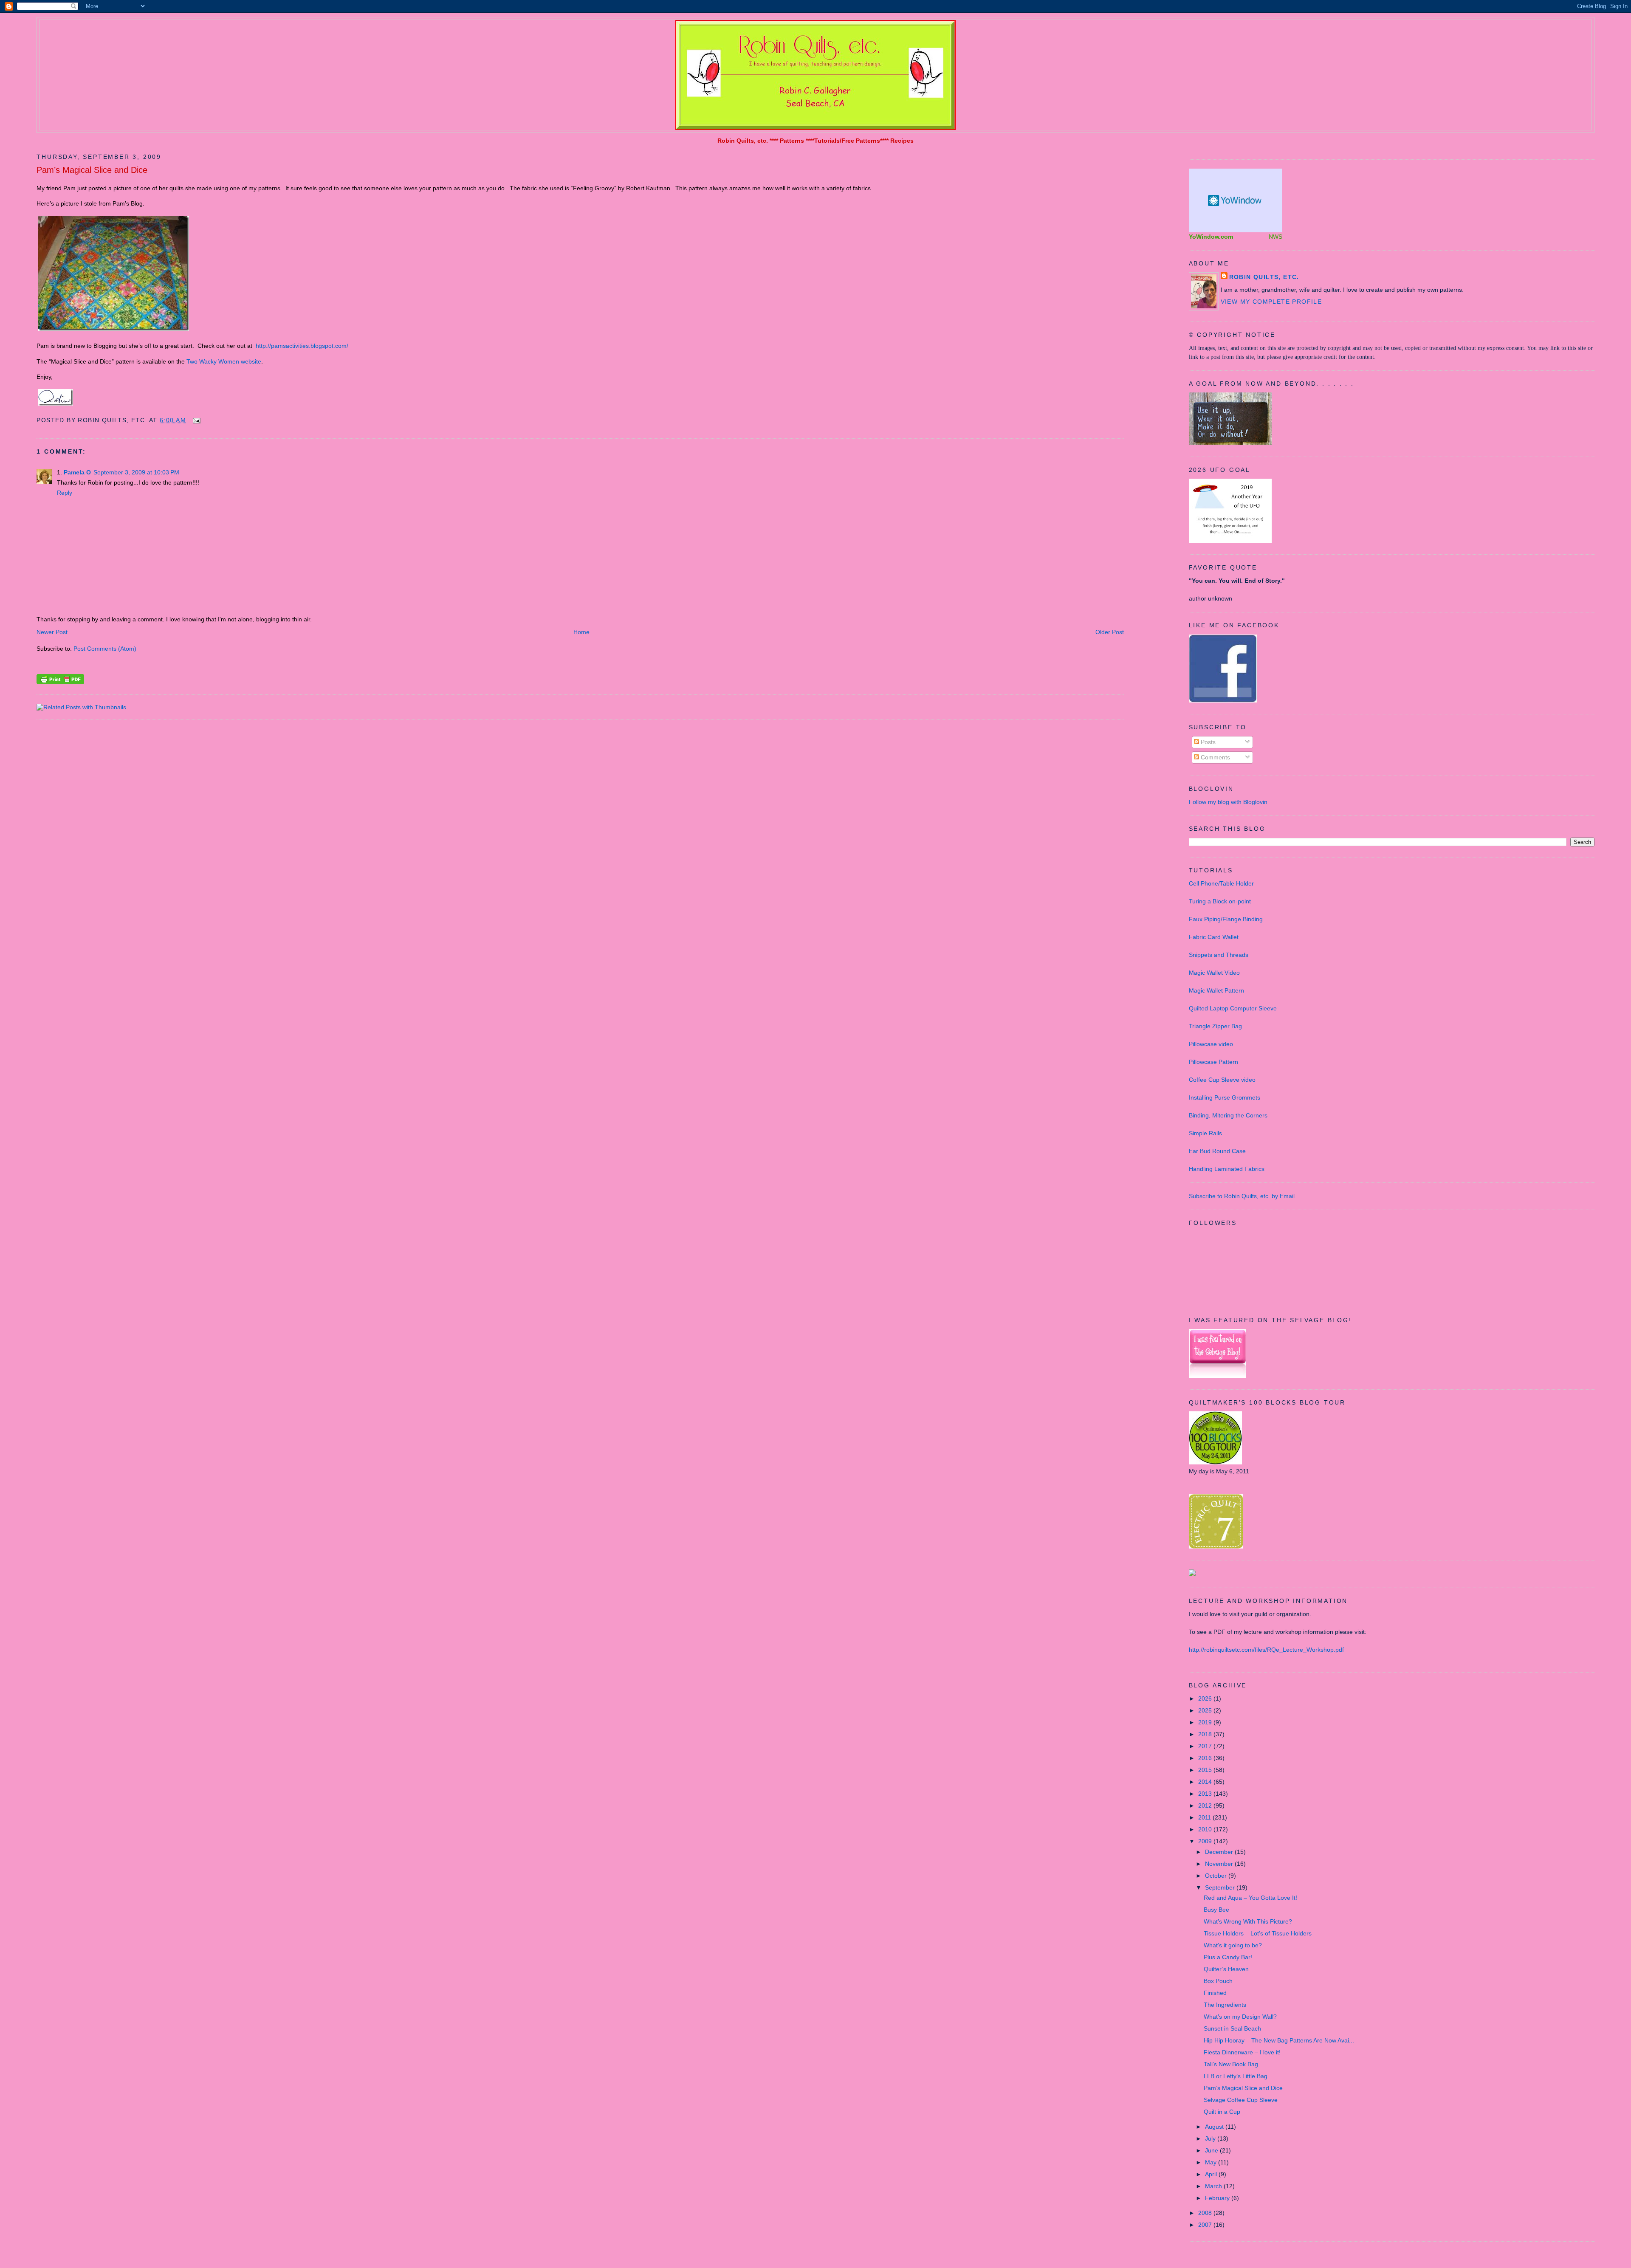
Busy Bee (1216, 1910)
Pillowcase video (1211, 1044)
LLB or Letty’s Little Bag (1236, 2076)
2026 (1206, 1698)
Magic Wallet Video (1214, 973)
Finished (1215, 1993)
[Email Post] (195, 420)
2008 (1206, 2213)
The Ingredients (1225, 2005)
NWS (1275, 237)
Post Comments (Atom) (105, 649)
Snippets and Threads (1219, 955)
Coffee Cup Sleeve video (1222, 1080)
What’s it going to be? (1233, 1945)
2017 (1206, 1746)
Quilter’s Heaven (1226, 1969)
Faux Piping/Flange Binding (1226, 919)
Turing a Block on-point (1220, 901)
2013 (1206, 1794)
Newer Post (52, 632)
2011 (1205, 1817)
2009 (1206, 1841)
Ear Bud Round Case (1217, 1151)
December (1220, 1852)
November (1220, 1864)
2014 (1206, 1782)
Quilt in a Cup (1222, 2112)
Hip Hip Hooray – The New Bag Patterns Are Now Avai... (1279, 2040)
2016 (1206, 1758)
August (1215, 2127)
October (1217, 1876)
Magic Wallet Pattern (1216, 990)
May (1212, 2162)
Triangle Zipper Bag (1215, 1026)
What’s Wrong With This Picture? (1248, 1921)
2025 (1206, 1710)
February (1218, 2198)
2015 (1206, 1770)
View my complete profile (1271, 302)
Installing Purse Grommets (1225, 1097)
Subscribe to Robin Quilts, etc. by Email (1242, 1196)
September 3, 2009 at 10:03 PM (136, 472)
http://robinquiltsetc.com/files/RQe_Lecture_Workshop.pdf (1266, 1650)
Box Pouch (1218, 1981)
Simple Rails (1205, 1133)
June (1212, 2150)
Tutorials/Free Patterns (847, 141)
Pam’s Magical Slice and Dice (92, 170)
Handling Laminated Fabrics (1227, 1169)
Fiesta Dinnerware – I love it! (1242, 2052)
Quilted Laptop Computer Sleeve (1233, 1008)
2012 (1206, 1805)
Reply (65, 493)
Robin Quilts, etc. (743, 141)
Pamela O (77, 472)
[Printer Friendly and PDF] (60, 682)
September (1221, 1887)
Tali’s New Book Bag (1231, 2064)
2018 (1206, 1734)
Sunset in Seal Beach (1232, 2028)
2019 (1206, 1722)
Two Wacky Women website (224, 361)
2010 (1206, 1829)
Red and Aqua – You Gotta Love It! (1250, 1898)
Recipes (902, 141)
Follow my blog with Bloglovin (1228, 802)
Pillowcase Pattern (1213, 1062)
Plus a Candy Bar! (1228, 1957)
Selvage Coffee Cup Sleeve (1241, 2100)
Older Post (1110, 632)
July (1211, 2138)
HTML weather (1236, 200)
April (1212, 2174)
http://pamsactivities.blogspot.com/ (302, 346)
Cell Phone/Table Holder (1221, 883)
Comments (1215, 757)
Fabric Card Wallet (1214, 937)
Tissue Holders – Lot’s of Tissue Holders (1258, 1933)
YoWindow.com (1211, 237)
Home (581, 632)
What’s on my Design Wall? (1240, 2017)
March (1214, 2186)
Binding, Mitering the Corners (1228, 1115)
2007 (1206, 2225)
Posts (1207, 742)
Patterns (792, 141)
